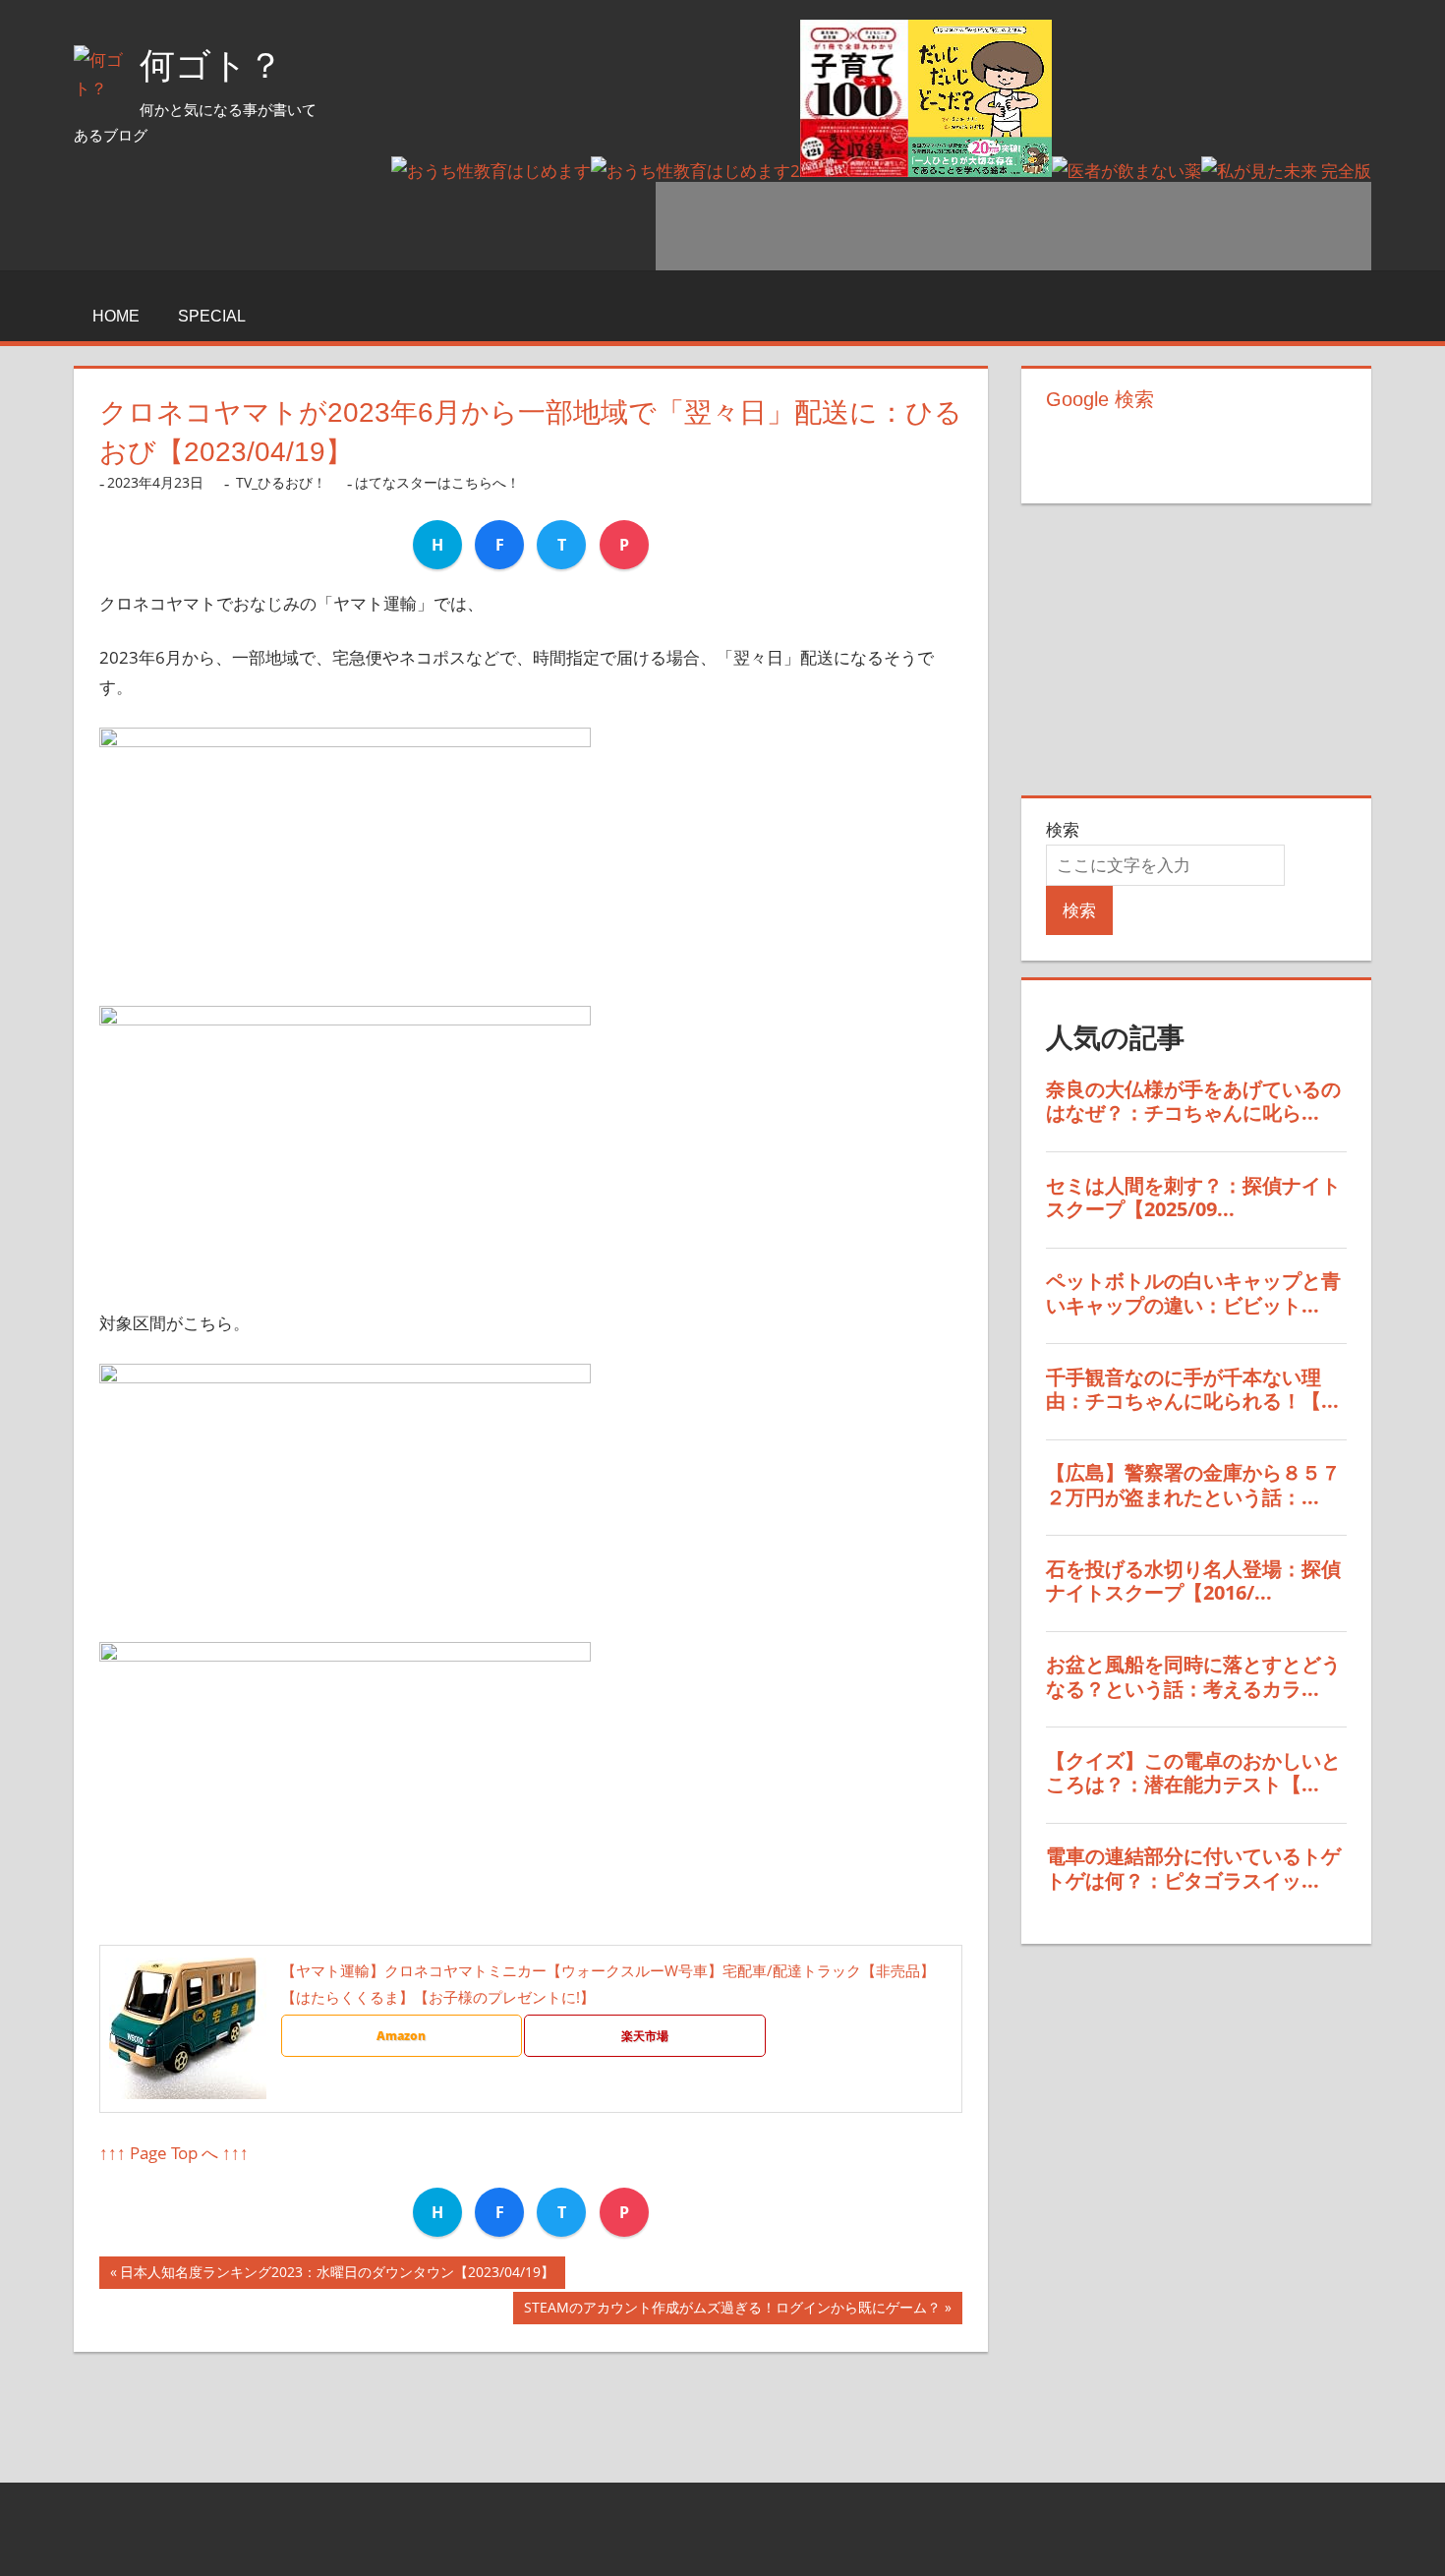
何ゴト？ (211, 65)
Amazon (401, 2036)
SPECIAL (212, 316)
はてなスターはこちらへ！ (437, 482)
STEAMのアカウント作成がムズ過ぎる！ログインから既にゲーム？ (732, 2311)
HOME (116, 316)
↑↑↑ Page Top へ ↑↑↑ (174, 2153)
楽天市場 (645, 2036)
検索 (1063, 829)
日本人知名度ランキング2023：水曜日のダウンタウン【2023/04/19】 (337, 2276)
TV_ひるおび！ (281, 482)
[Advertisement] (1013, 226)
